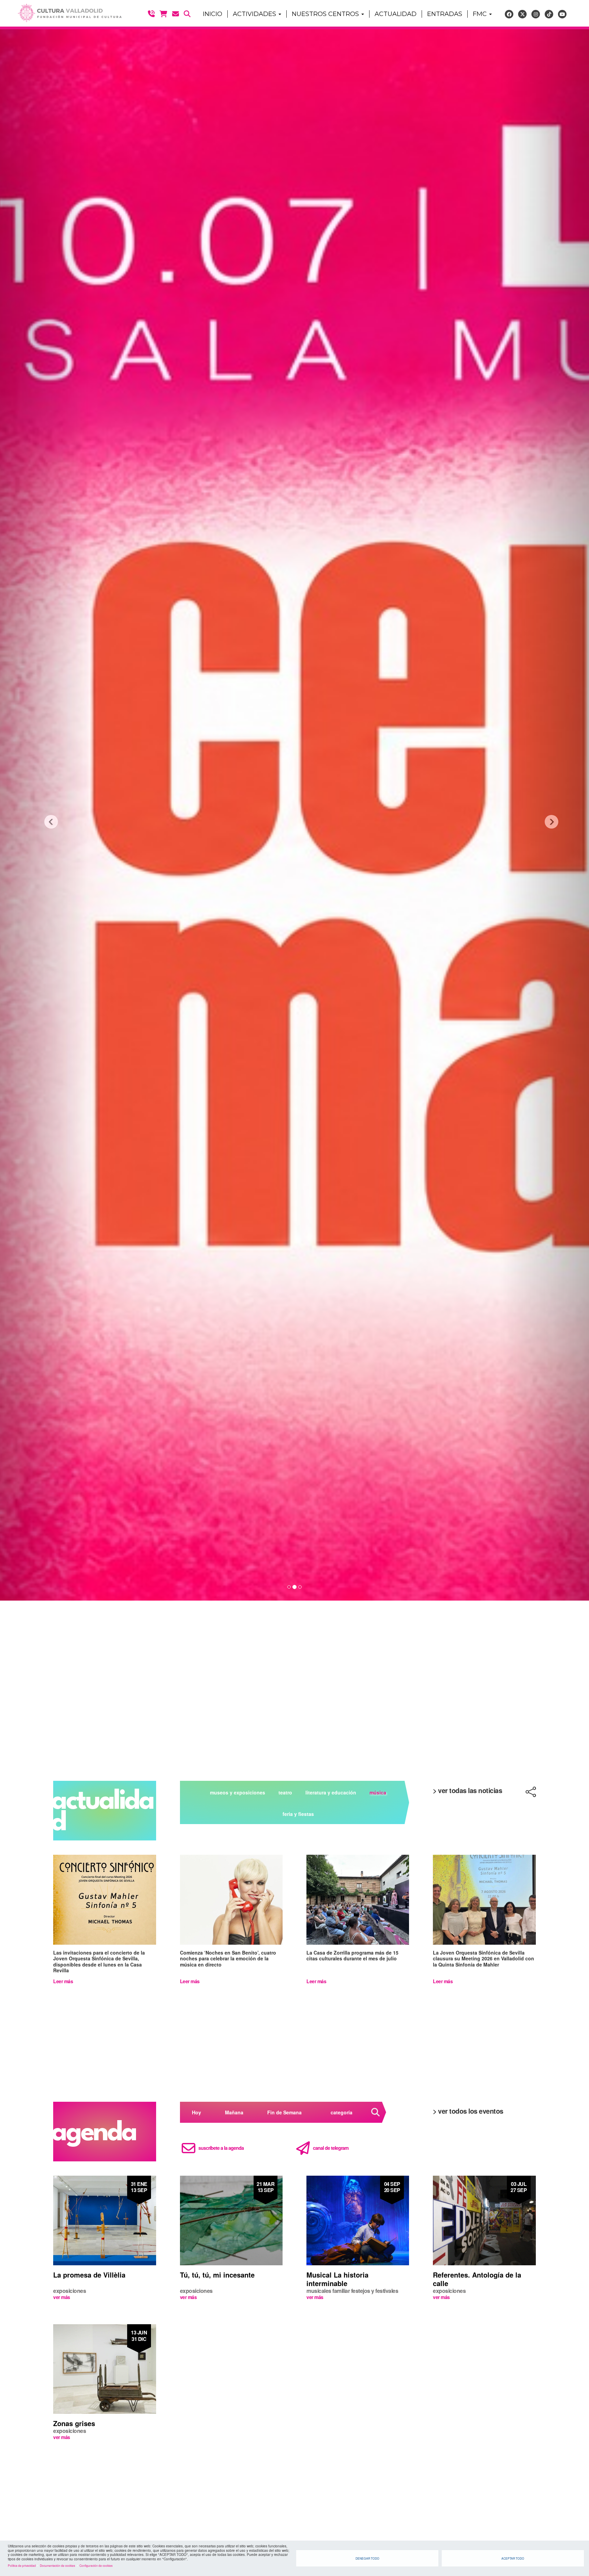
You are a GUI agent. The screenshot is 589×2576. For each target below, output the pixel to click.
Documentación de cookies (57, 2565)
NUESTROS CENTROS (326, 14)
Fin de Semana (284, 2112)
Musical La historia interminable (337, 2279)
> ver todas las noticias (467, 1790)
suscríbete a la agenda (221, 2148)
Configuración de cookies (96, 2565)
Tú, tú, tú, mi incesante (217, 2275)
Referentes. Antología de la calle (477, 2279)
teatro (285, 1792)
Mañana (234, 2112)
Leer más (63, 1981)
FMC (481, 14)
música (378, 1792)
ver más (62, 2297)
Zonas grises (74, 2423)
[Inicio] (67, 13)
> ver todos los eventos (468, 2111)
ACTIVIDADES (255, 14)
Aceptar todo (513, 2558)
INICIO (213, 14)
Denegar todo (367, 2558)
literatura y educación (331, 1792)
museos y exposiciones (238, 1792)
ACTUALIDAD (396, 14)
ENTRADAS (445, 14)
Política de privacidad (22, 2565)
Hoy (197, 2112)
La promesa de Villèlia (89, 2275)
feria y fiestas (298, 1814)
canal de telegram (331, 2148)
